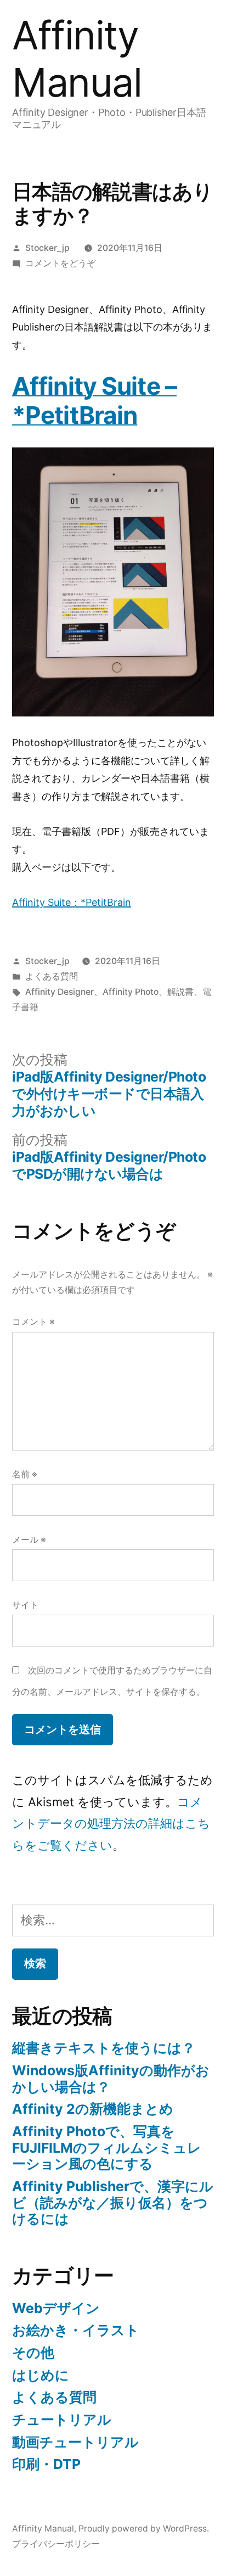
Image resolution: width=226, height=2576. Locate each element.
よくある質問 (52, 976)
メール (29, 1540)
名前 (25, 1474)
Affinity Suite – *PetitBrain (94, 401)
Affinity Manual (77, 59)
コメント (33, 1322)
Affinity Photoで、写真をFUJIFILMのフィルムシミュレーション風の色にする (107, 2147)
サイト (25, 1605)
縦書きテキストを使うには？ (104, 2048)
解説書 (180, 992)
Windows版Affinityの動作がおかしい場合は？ (111, 2079)
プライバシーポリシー (56, 2544)
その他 (33, 2353)
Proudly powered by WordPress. (144, 2529)
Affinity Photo (131, 992)
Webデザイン (56, 2308)
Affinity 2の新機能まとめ (93, 2109)
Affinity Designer (60, 992)
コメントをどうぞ (60, 263)
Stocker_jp (47, 248)
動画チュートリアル (75, 2442)
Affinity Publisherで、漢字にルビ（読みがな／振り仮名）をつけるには (113, 2202)
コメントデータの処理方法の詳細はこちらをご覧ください (111, 1824)
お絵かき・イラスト (76, 2330)
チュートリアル (62, 2420)
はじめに (41, 2375)
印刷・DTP (46, 2464)
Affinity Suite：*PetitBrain (72, 902)
